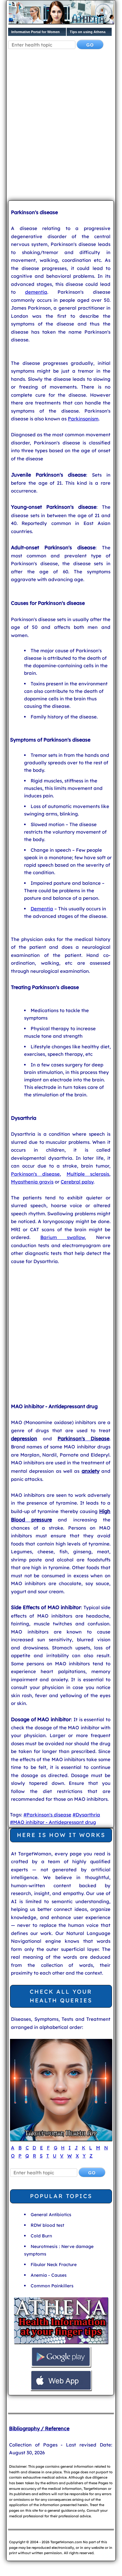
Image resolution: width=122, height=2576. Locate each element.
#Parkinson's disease (47, 1815)
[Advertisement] (61, 130)
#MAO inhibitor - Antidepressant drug (53, 1822)
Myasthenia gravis (32, 1182)
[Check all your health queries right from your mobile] (61, 2343)
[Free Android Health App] (61, 2366)
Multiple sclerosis (88, 1174)
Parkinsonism (83, 419)
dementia (36, 292)
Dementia (42, 909)
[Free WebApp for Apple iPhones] (61, 2390)
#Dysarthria (86, 1815)
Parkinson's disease (35, 1174)
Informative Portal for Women (36, 32)
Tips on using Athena (88, 32)
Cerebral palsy (77, 1182)
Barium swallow (63, 1237)
